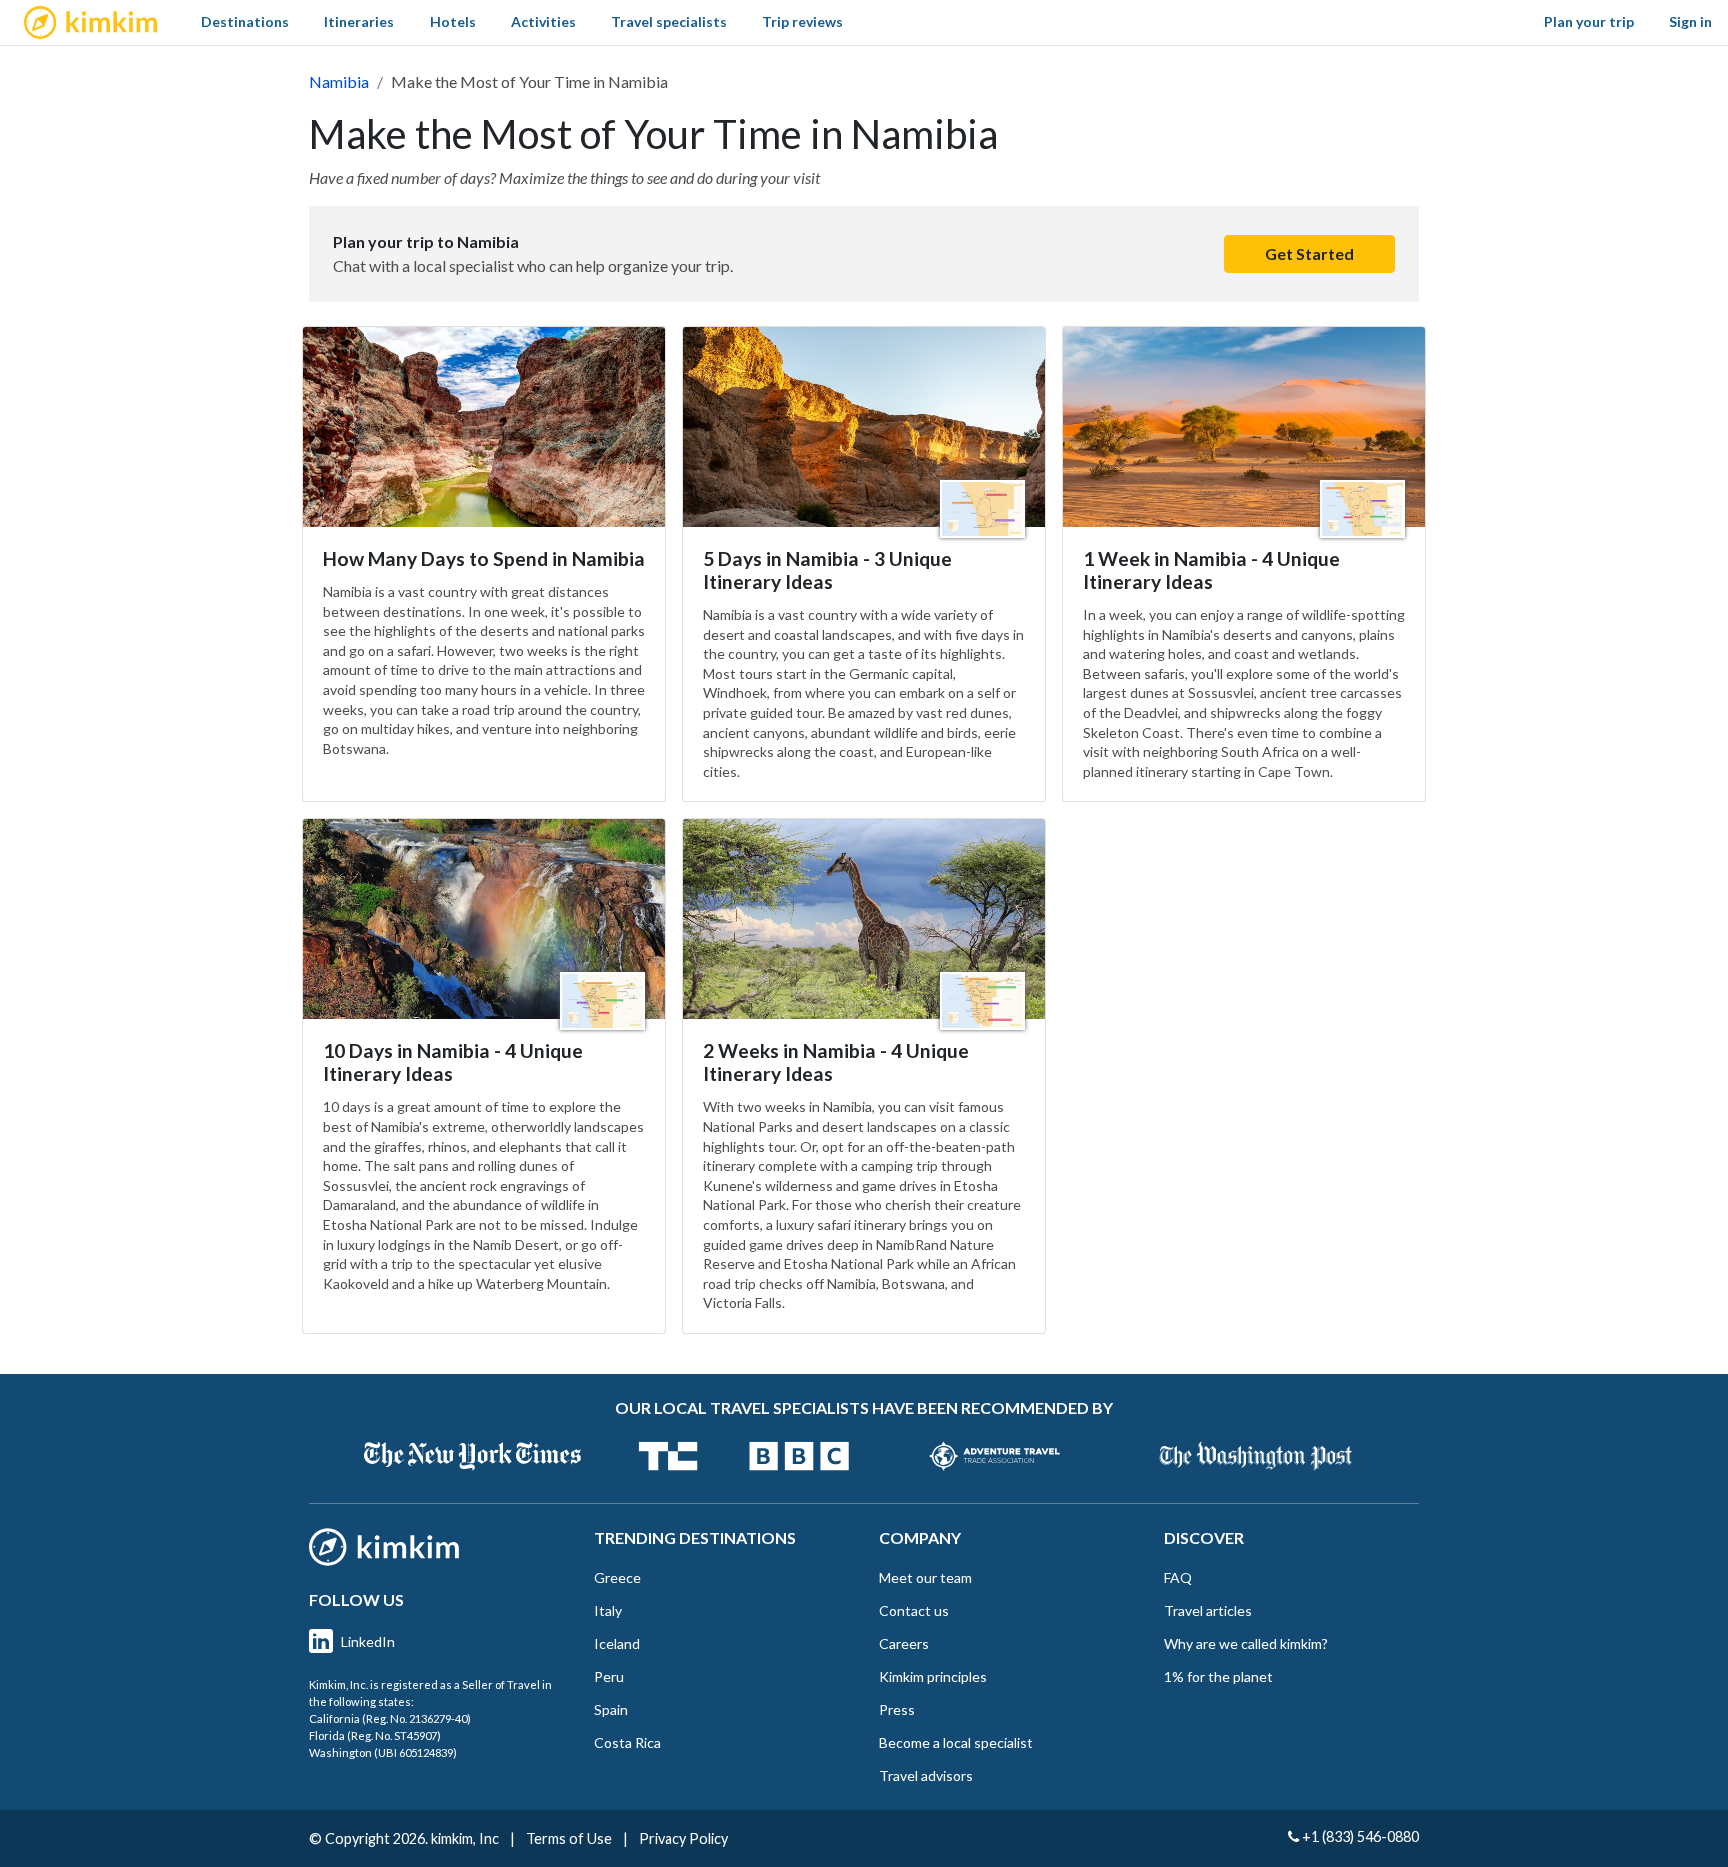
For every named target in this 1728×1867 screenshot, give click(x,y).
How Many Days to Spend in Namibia (484, 558)
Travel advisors (926, 1775)
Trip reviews (802, 21)
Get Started (1309, 253)
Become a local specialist (956, 1742)
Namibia (339, 81)
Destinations (245, 21)
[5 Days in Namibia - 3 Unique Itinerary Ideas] (864, 427)
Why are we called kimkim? (1246, 1643)
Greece (617, 1577)
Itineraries (359, 21)
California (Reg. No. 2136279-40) (390, 1718)
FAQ (1178, 1577)
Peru (609, 1676)
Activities (543, 21)
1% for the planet (1218, 1676)
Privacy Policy (683, 1838)
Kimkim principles (933, 1676)
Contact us (914, 1610)
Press (897, 1709)
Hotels (453, 21)
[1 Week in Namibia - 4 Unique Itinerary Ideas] (1244, 427)
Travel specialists (669, 21)
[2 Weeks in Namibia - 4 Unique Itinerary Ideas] (864, 919)
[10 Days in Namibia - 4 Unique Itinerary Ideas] (484, 919)
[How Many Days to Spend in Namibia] (484, 427)
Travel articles (1208, 1610)
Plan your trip (1589, 21)
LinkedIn (368, 1641)
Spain (611, 1709)
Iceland (617, 1643)
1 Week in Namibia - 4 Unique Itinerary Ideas (1211, 570)
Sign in (1690, 21)
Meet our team (925, 1577)
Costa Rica (627, 1742)
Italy (608, 1610)
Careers (904, 1643)
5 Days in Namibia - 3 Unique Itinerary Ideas (827, 570)
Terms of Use (569, 1838)
